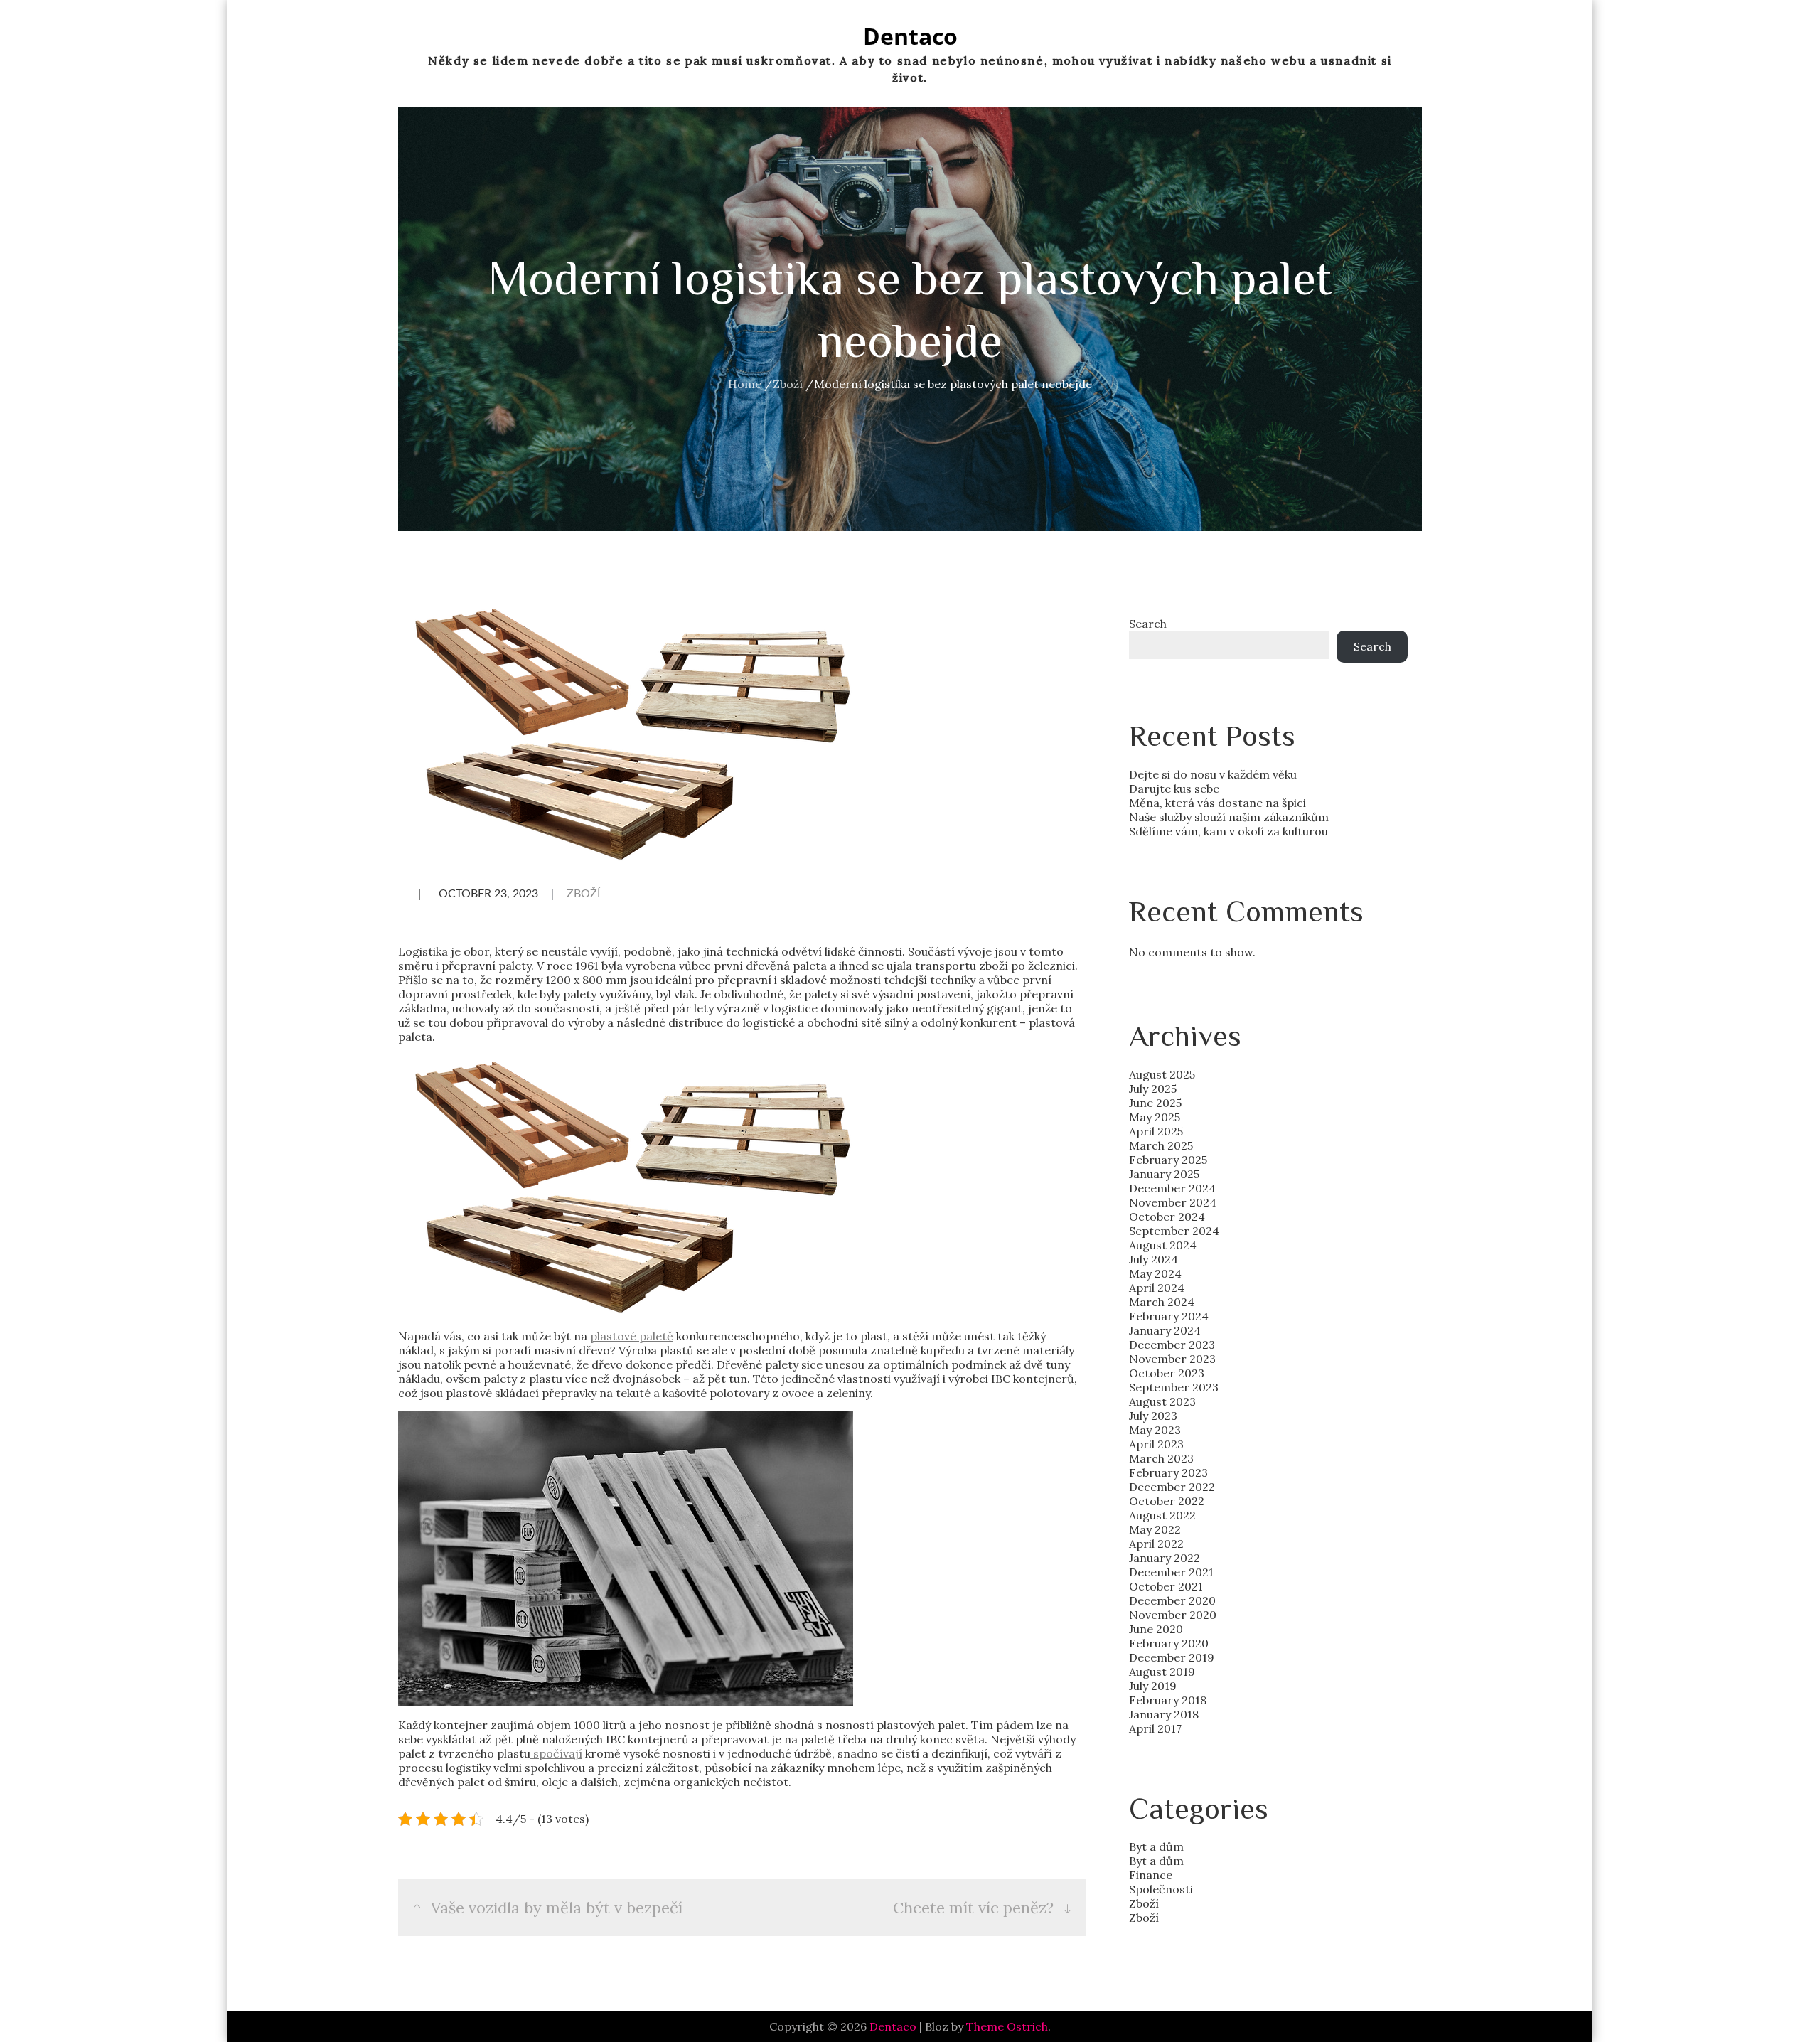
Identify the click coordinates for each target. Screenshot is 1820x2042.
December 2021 (1171, 1572)
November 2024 (1173, 1202)
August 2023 (1162, 1401)
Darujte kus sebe (1174, 789)
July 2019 (1153, 1686)
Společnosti (1161, 1889)
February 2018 (1168, 1700)
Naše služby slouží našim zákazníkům (1229, 817)
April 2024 (1157, 1288)
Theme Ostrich (1007, 2026)
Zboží (583, 894)
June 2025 (1155, 1103)
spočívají (556, 1753)
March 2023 (1161, 1458)
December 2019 (1172, 1657)
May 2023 (1155, 1430)
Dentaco (910, 36)
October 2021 (1166, 1586)
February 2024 (1169, 1316)
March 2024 (1162, 1302)
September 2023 (1174, 1387)
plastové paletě (632, 1336)
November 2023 (1172, 1359)
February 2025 (1168, 1160)
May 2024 (1155, 1273)
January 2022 (1165, 1558)
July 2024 (1153, 1259)
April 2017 (1155, 1728)
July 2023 (1153, 1416)
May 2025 (1155, 1117)
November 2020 (1173, 1615)
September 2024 (1174, 1231)
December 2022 (1172, 1487)
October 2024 (1167, 1217)
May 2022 (1155, 1529)
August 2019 (1162, 1672)
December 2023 (1172, 1345)
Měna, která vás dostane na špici (1217, 803)
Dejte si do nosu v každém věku (1213, 774)
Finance (1151, 1875)
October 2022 (1167, 1501)
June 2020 (1156, 1629)
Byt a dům (1156, 1846)
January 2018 (1164, 1714)
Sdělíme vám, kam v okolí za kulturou (1228, 831)
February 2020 (1169, 1643)
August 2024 (1163, 1245)
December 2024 (1172, 1188)
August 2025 (1162, 1074)
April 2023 (1156, 1444)
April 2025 (1156, 1131)
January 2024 (1165, 1330)
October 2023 (1167, 1373)
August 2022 (1162, 1515)
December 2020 (1172, 1600)
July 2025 (1153, 1089)
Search (1148, 624)
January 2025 (1164, 1174)
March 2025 (1161, 1145)
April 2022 (1156, 1544)
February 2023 (1168, 1472)
